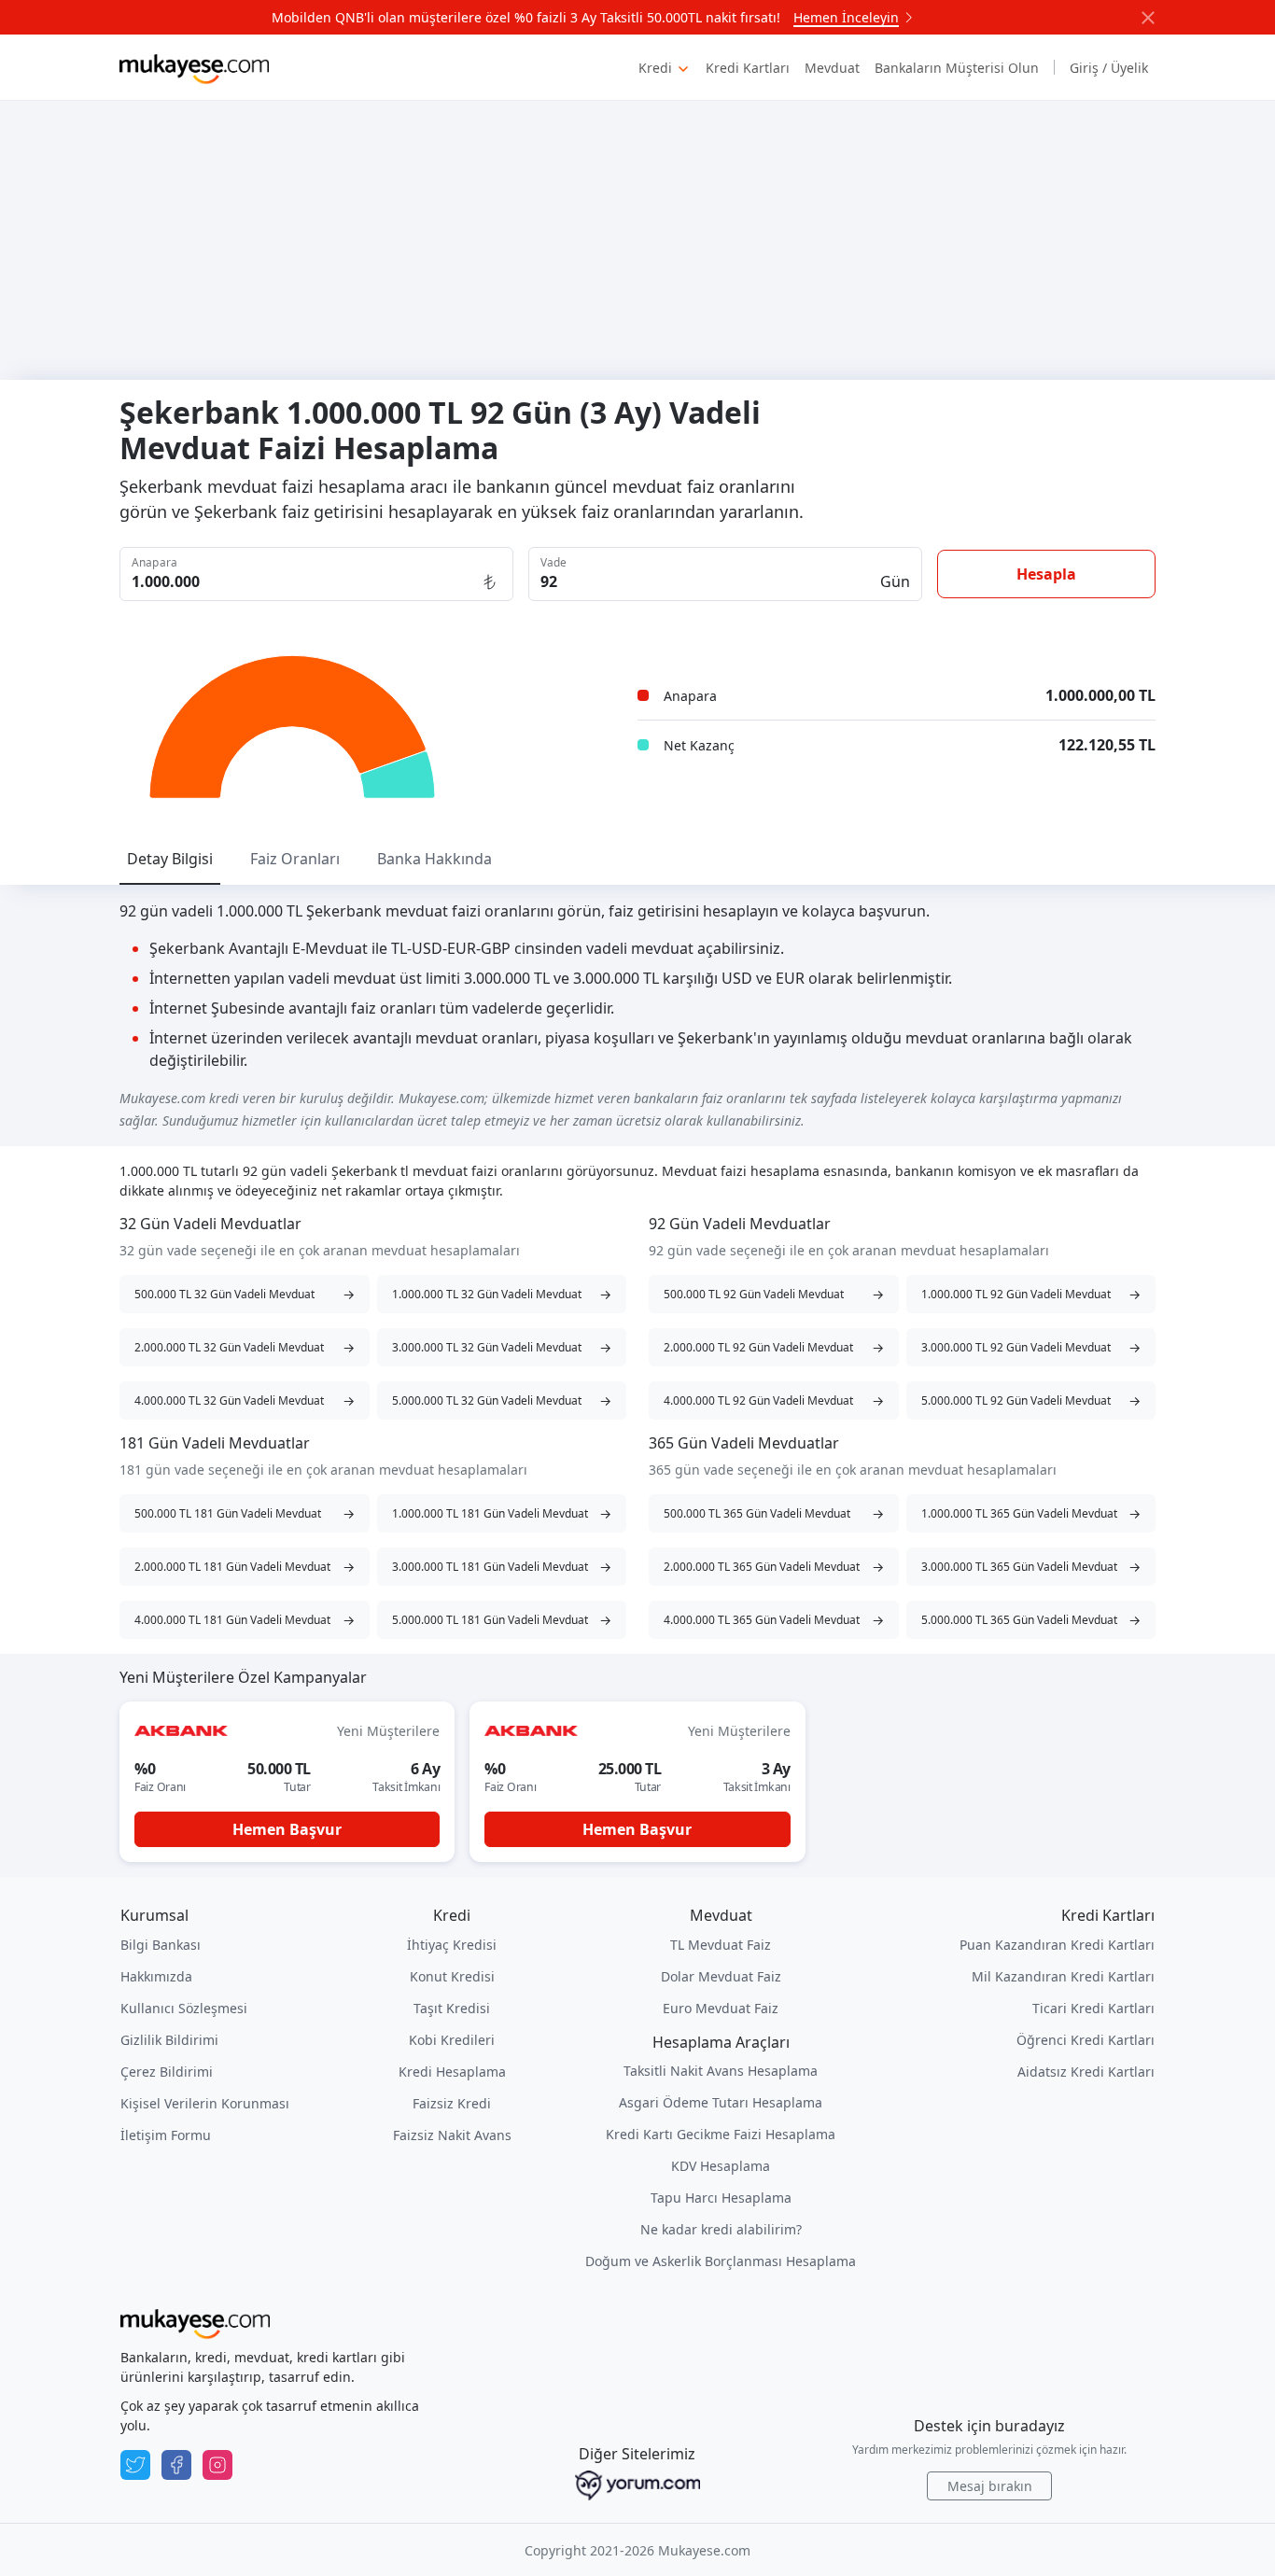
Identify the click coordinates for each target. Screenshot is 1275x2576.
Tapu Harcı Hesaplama (721, 2198)
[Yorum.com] (637, 2485)
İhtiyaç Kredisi (452, 1945)
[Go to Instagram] (217, 2465)
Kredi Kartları (748, 68)
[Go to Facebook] (176, 2465)
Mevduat (832, 68)
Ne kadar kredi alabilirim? (721, 2229)
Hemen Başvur (287, 1829)
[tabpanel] (637, 986)
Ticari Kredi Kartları (1093, 2008)
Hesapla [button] (1046, 574)
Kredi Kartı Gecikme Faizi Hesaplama (721, 2134)
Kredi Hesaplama (452, 2072)
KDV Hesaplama (721, 2166)
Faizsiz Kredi (452, 2103)
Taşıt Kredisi (452, 2008)
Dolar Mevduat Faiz (721, 1976)
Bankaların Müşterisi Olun (957, 68)
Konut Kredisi (452, 1976)
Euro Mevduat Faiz (721, 2008)
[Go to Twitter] (135, 2465)
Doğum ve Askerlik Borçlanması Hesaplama (721, 2261)
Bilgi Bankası (161, 1945)
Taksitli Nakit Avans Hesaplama (721, 2071)
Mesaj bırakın (990, 2486)
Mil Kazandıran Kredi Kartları (1063, 1976)
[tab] (170, 859)
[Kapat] (1148, 18)
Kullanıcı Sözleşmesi (184, 2008)
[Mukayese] (194, 67)
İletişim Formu (166, 2135)
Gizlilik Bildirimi (169, 2040)
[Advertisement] (637, 240)
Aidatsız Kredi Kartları (1086, 2072)
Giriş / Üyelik (1109, 68)
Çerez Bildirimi (167, 2072)
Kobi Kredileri (452, 2040)
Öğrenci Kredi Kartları (1086, 2040)
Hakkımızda (156, 1976)
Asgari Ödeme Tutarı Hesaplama (721, 2102)
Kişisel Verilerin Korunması (205, 2103)
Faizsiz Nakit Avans (452, 2135)
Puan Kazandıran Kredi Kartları (1057, 1945)
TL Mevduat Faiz (721, 1945)
